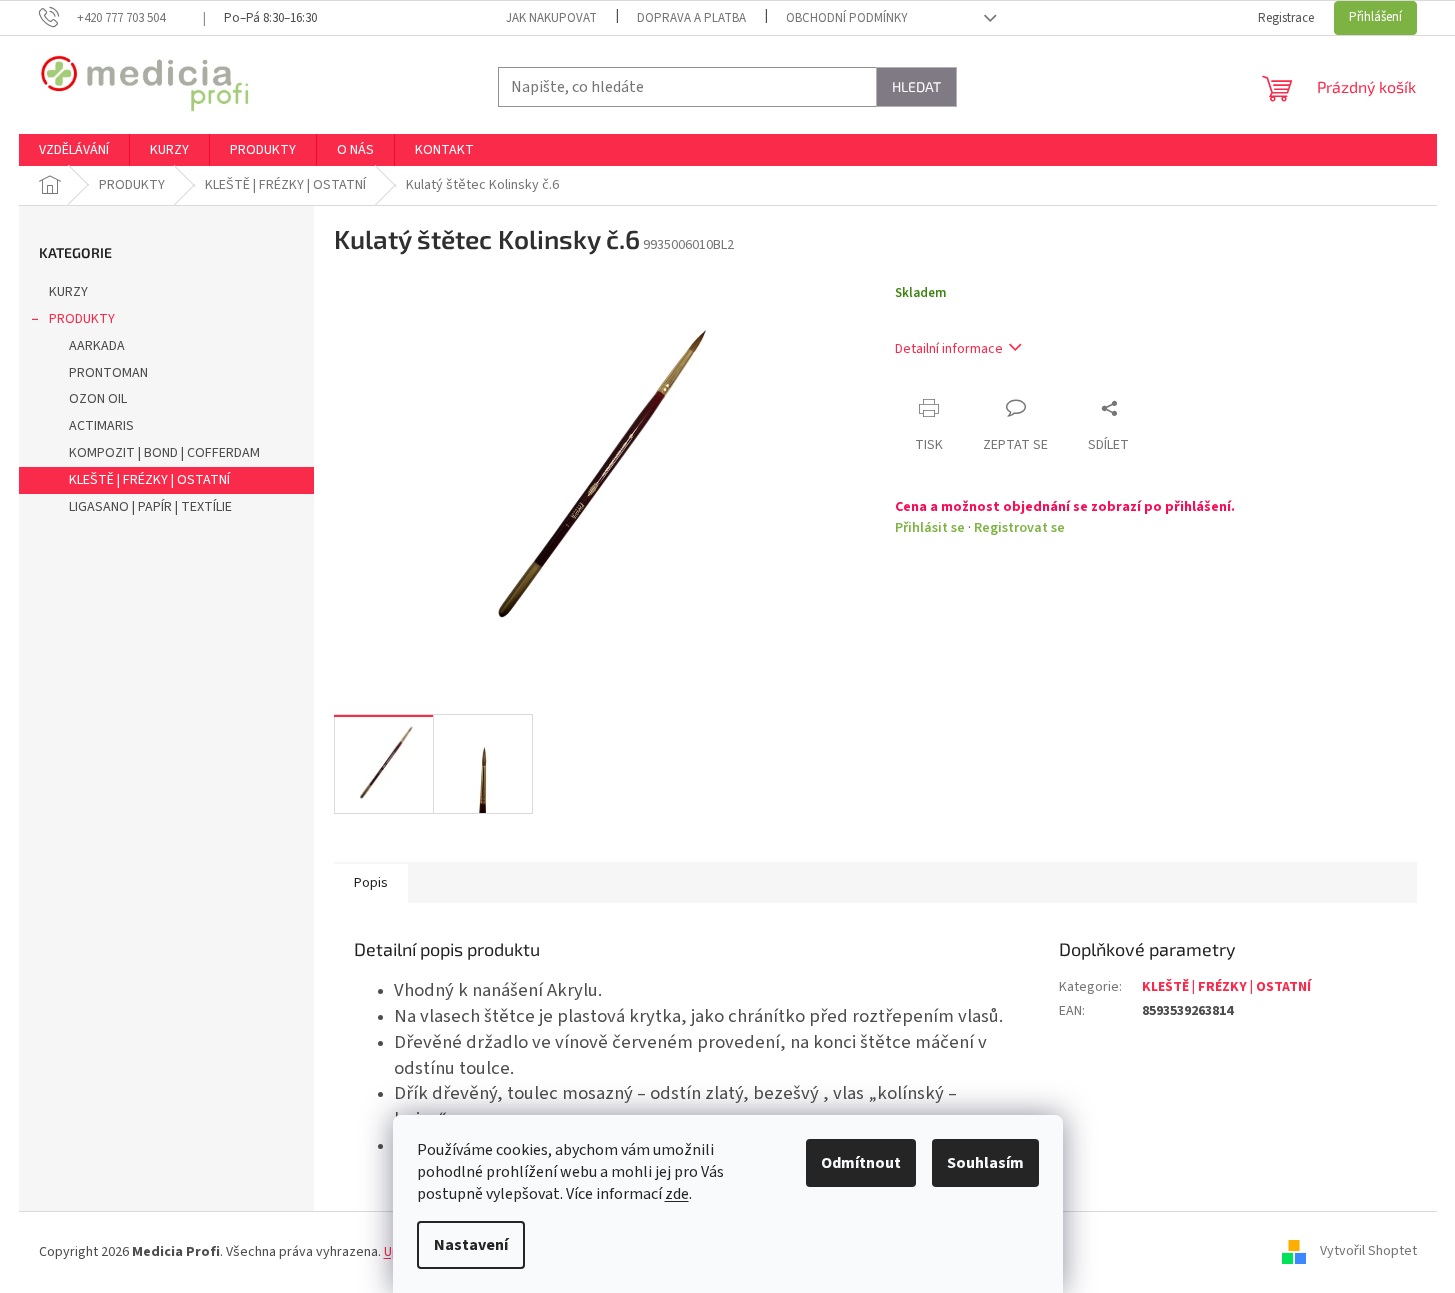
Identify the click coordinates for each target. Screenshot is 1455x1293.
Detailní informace (949, 349)
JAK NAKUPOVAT (551, 18)
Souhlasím (985, 1163)
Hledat (916, 86)
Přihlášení (1375, 17)
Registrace (1286, 18)
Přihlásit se (930, 528)
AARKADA (97, 346)
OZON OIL (98, 399)
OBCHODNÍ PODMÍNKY (847, 18)
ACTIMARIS (101, 426)
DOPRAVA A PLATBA (691, 18)
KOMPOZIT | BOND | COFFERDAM (164, 453)
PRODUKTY (82, 319)
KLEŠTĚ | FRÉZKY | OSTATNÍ (149, 480)
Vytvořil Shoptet (1368, 1252)
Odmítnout (861, 1163)
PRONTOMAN (108, 373)
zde (677, 1194)
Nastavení (471, 1245)
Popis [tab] (371, 883)
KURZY (68, 292)
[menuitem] (74, 150)
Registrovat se (1019, 528)
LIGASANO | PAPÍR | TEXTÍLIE (150, 507)
